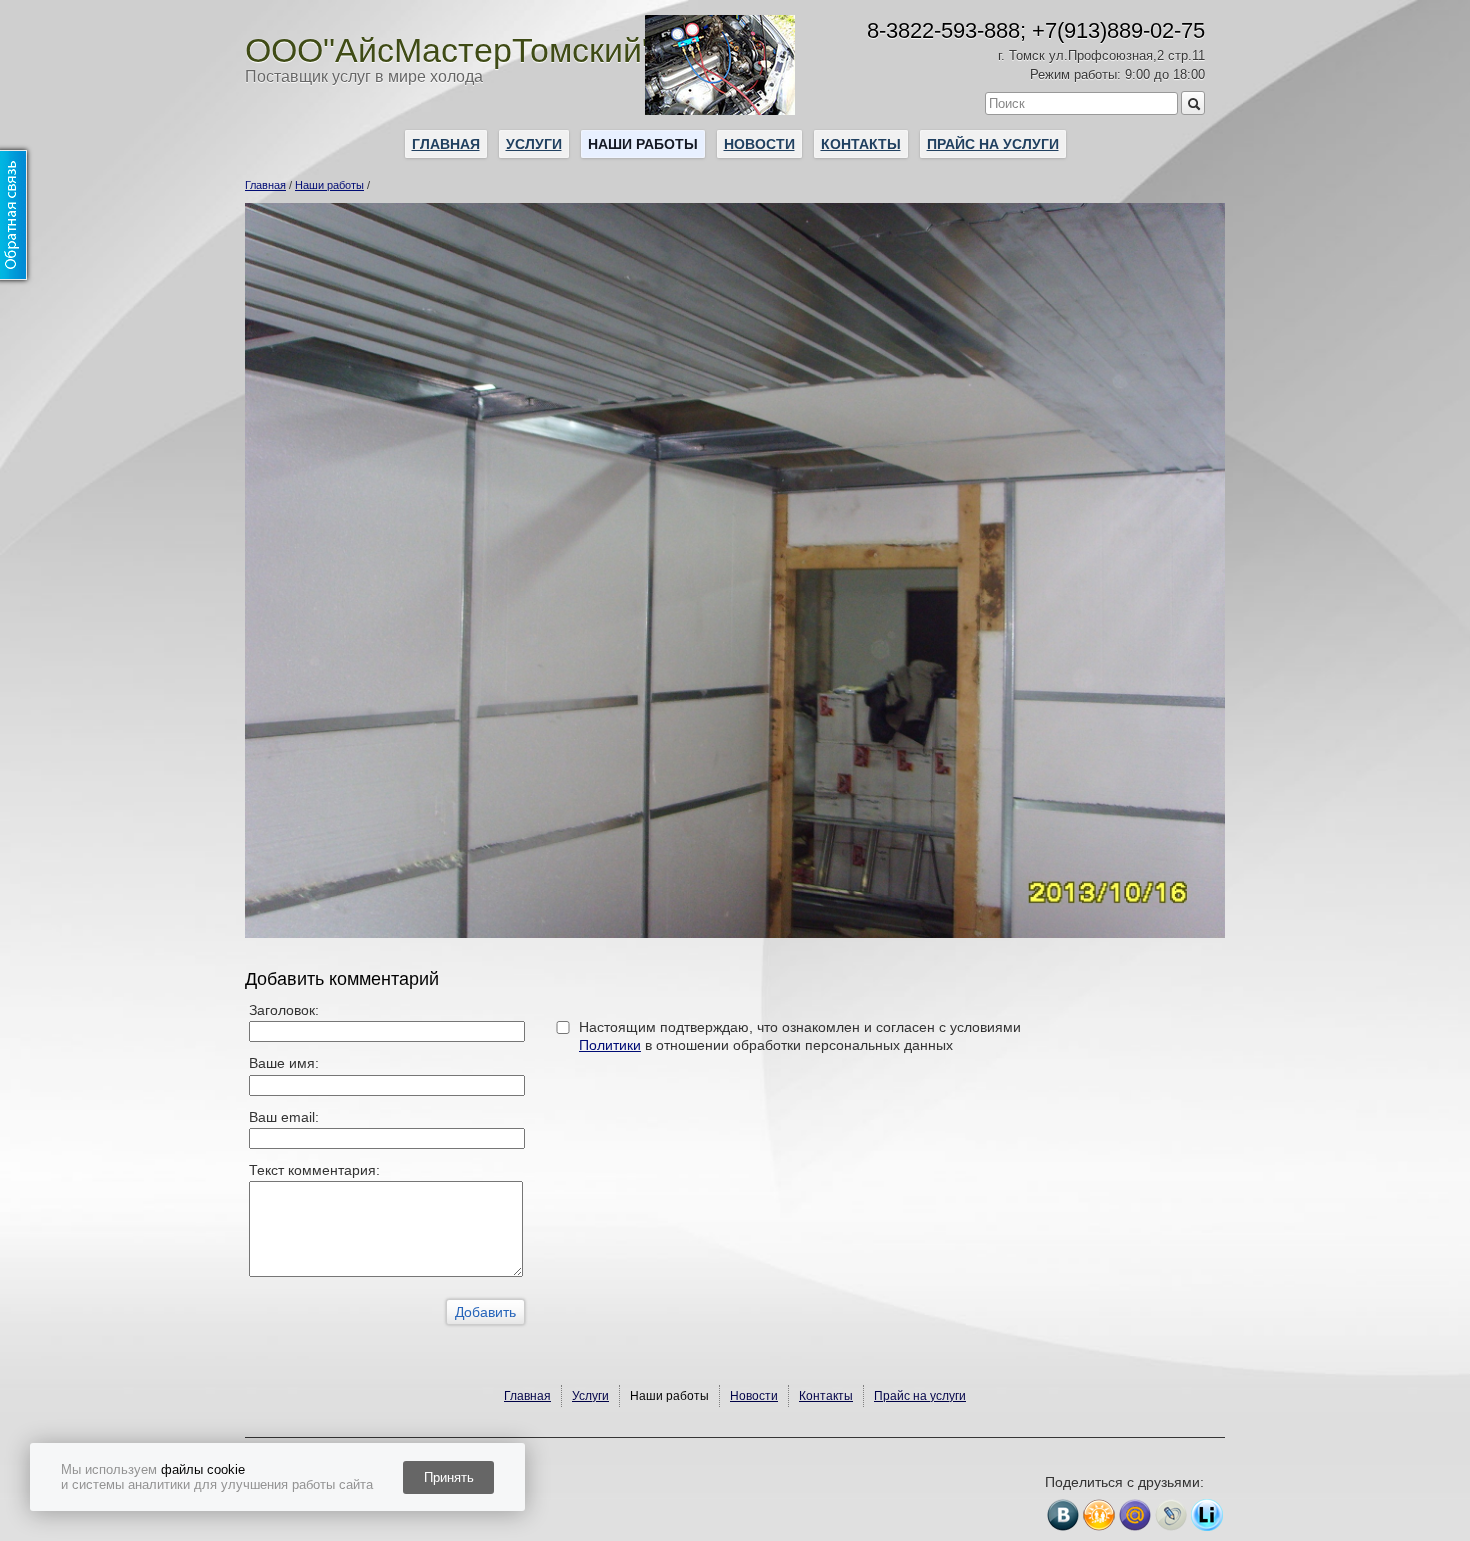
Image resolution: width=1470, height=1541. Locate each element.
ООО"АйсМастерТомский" (449, 50)
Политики (610, 1045)
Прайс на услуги (993, 144)
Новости (759, 144)
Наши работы (643, 144)
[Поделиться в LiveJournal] (1171, 1515)
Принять (449, 1477)
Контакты (861, 144)
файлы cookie (203, 1469)
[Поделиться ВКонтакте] (1063, 1515)
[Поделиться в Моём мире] (1135, 1515)
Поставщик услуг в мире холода (364, 76)
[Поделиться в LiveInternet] (1207, 1515)
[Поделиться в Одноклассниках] (1099, 1515)
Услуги (534, 144)
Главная (446, 144)
